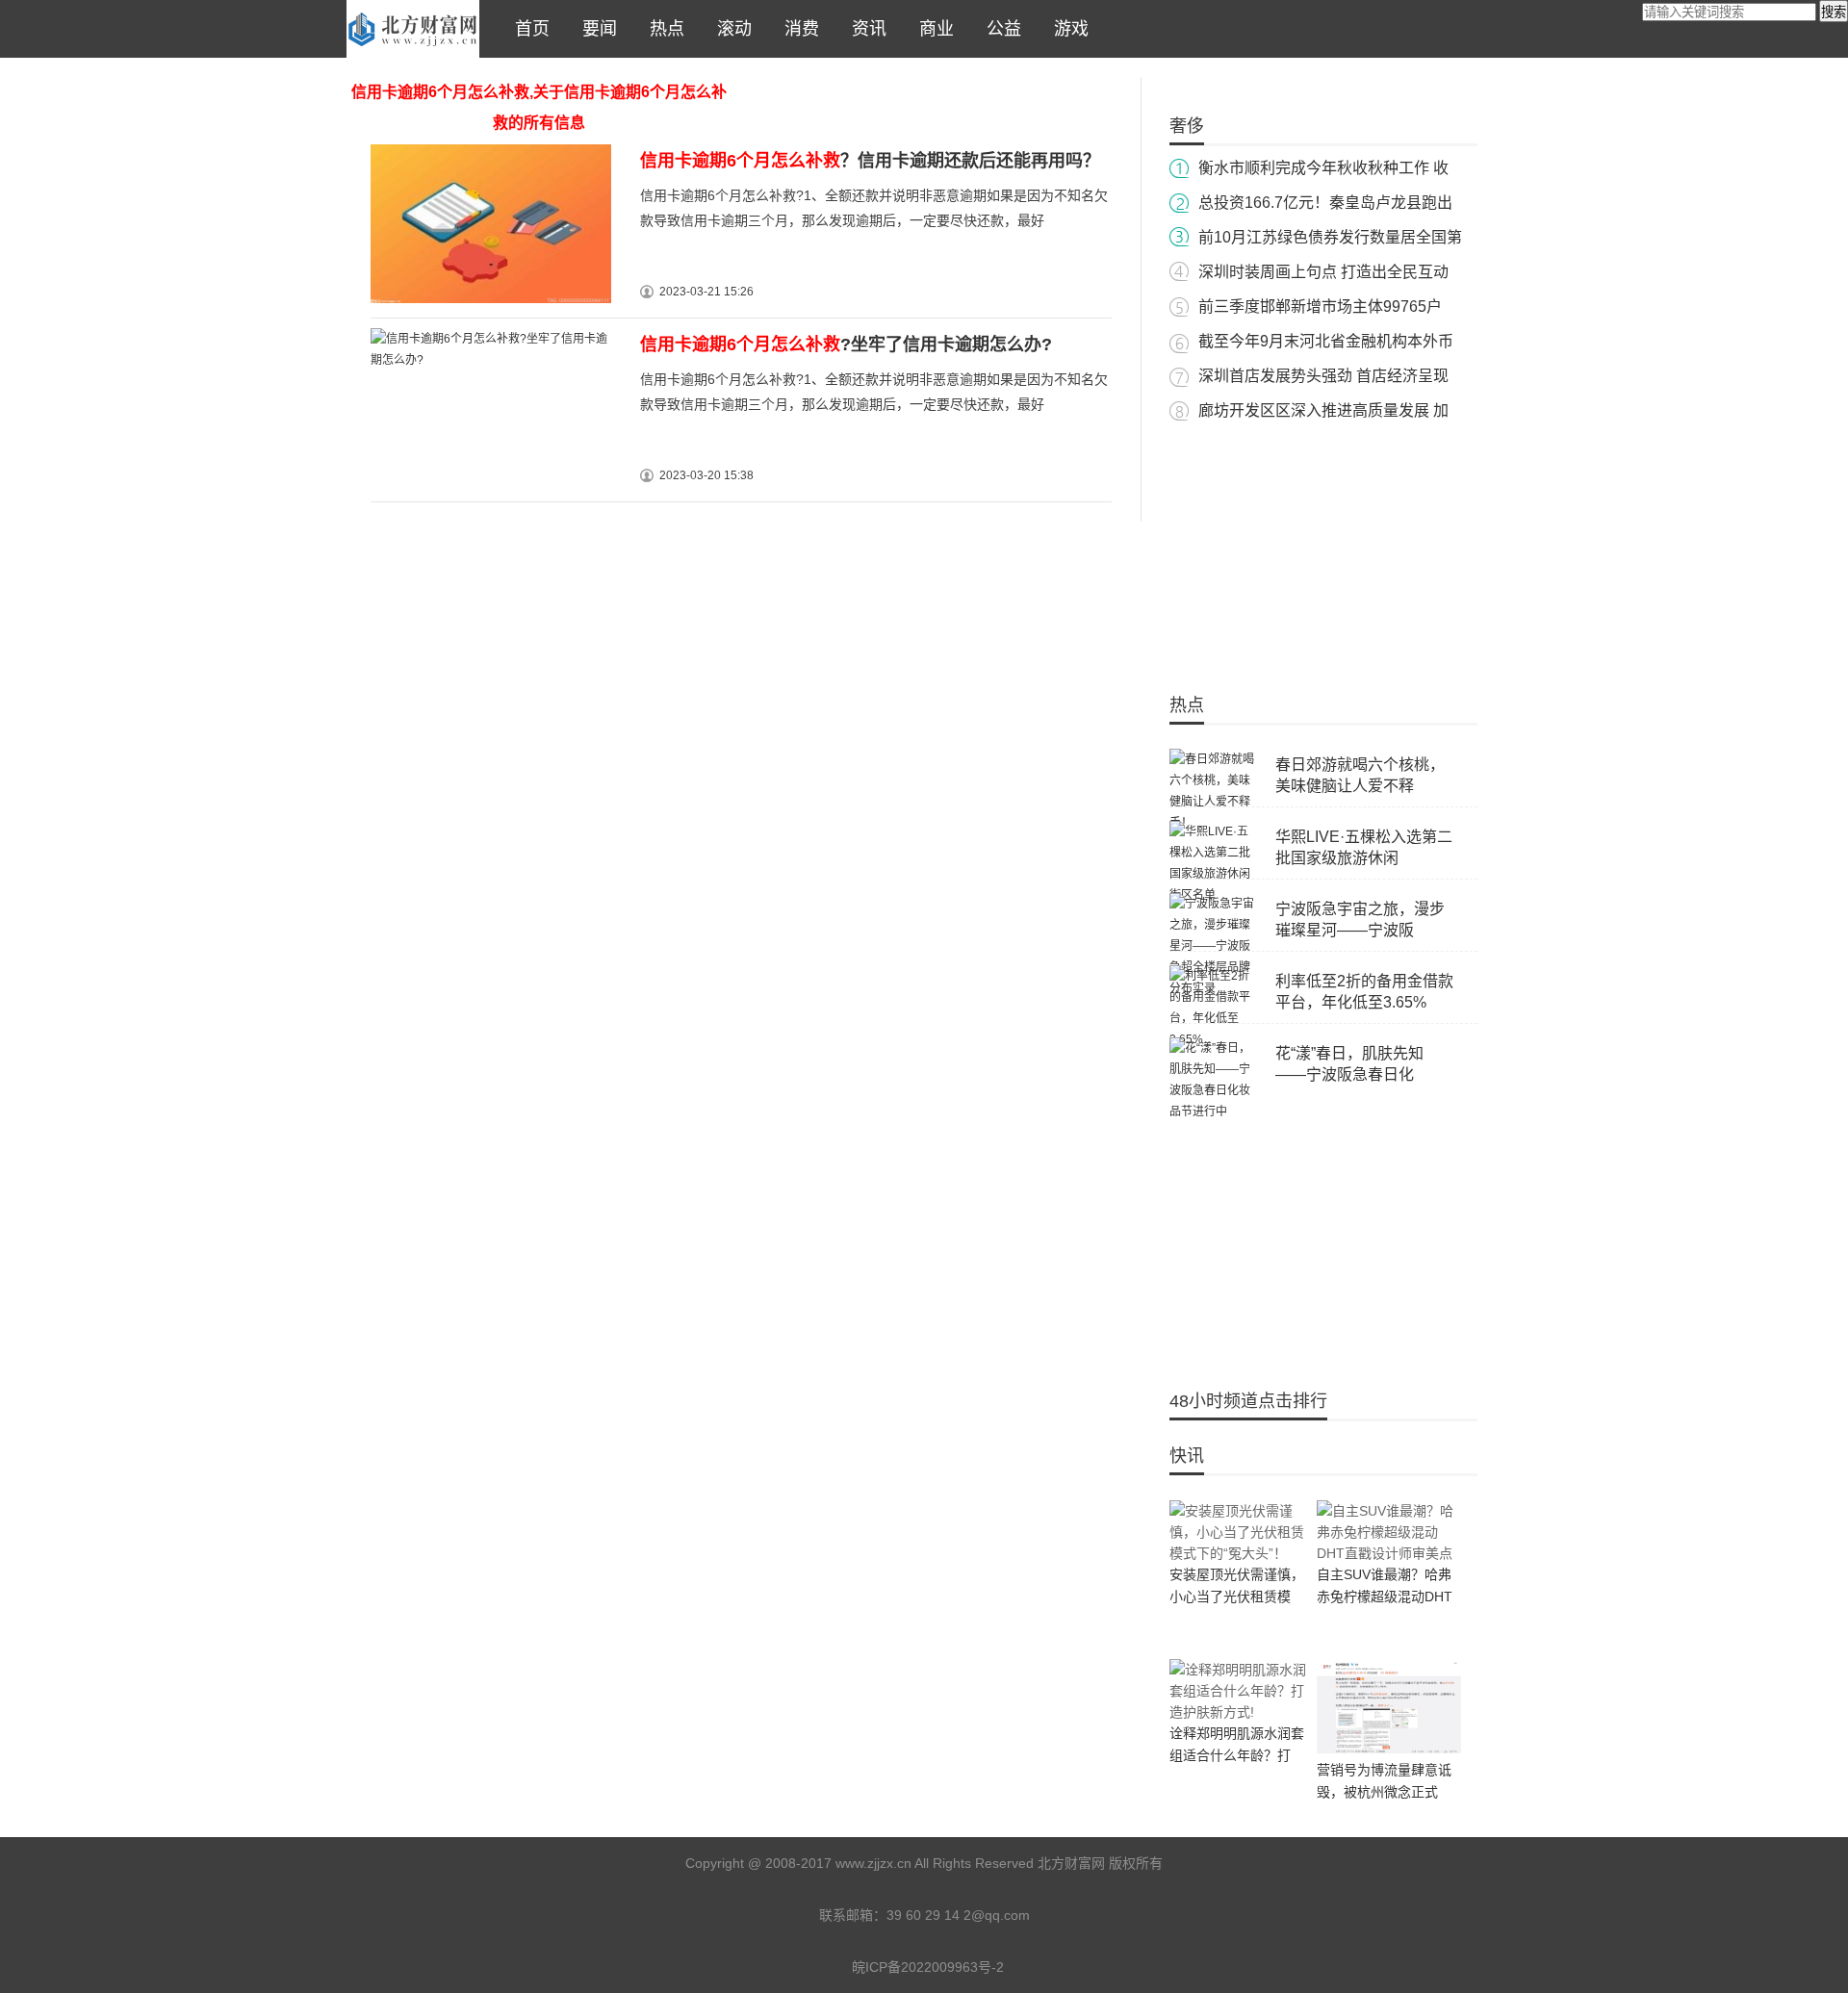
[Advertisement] (1323, 549)
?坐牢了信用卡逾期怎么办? (846, 345)
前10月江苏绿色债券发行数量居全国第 (1330, 237)
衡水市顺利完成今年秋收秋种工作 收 (1323, 168)
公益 (999, 29)
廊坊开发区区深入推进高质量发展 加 (1323, 410)
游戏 (1066, 29)
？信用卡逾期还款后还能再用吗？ (870, 161)
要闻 (595, 29)
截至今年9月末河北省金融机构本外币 (1326, 341)
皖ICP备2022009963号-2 (928, 1967)
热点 (662, 29)
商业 (932, 29)
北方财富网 (413, 29)
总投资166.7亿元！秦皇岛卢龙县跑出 (1325, 203)
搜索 (1834, 12)
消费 (797, 29)
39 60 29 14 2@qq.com (958, 1915)
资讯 (864, 29)
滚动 (730, 29)
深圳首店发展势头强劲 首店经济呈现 (1323, 376)
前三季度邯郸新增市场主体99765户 (1320, 307)
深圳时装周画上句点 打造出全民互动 (1323, 272)
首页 (527, 29)
